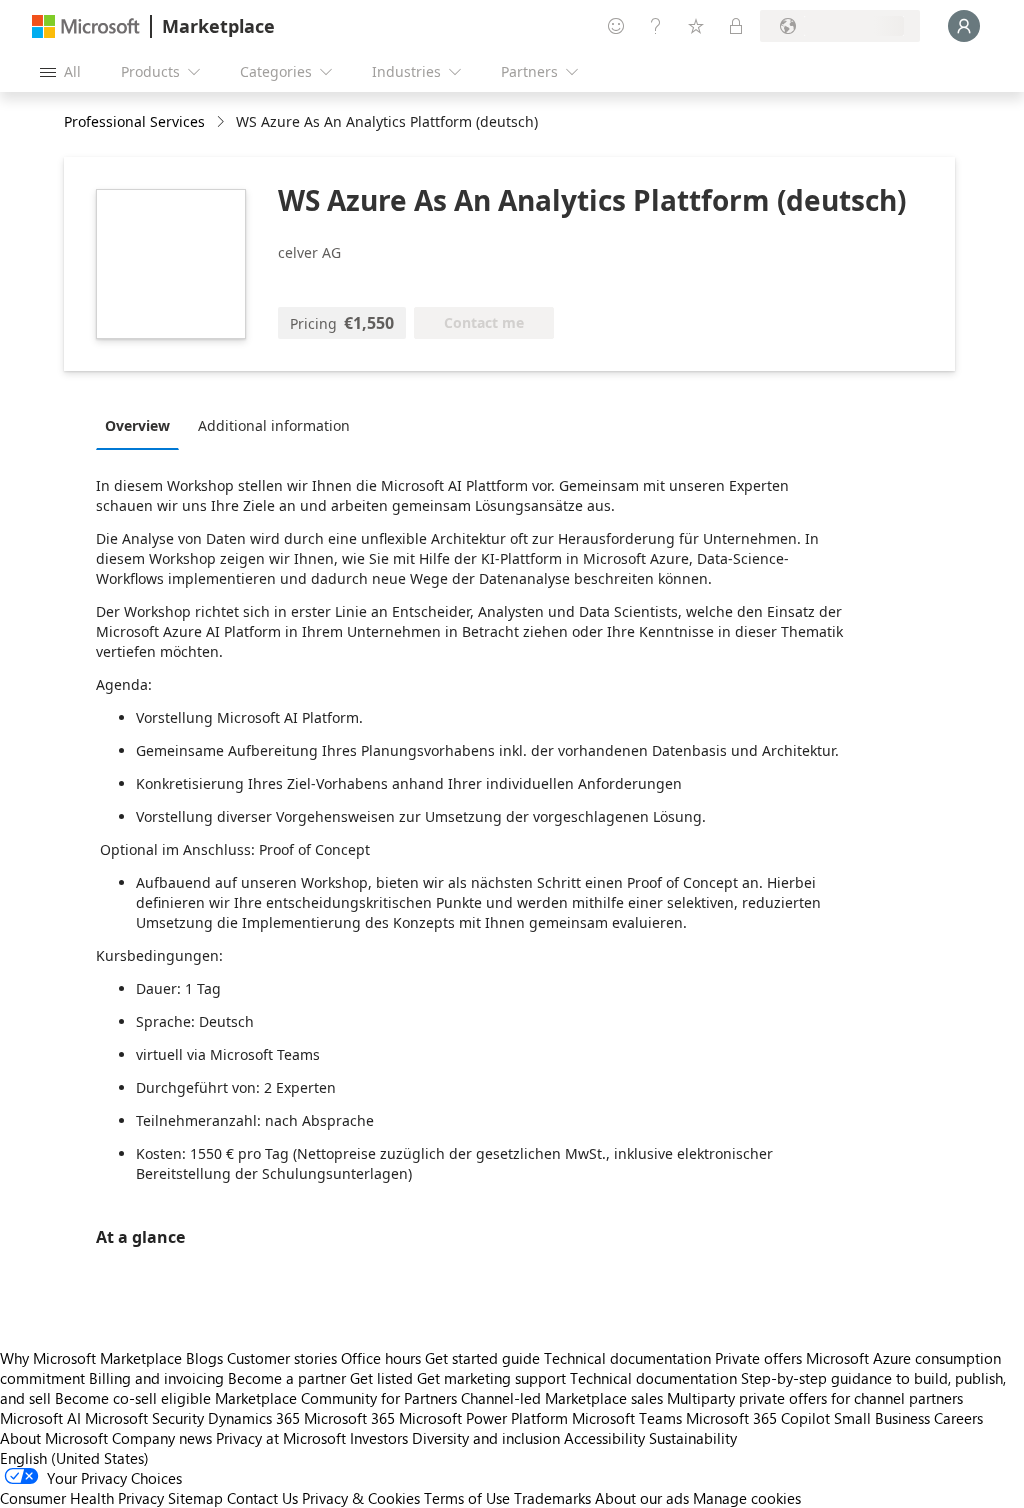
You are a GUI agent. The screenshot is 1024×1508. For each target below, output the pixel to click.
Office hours (381, 1358)
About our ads (642, 1498)
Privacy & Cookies (361, 1498)
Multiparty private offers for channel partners (815, 1398)
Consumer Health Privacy (82, 1498)
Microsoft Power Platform (483, 1418)
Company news (162, 1438)
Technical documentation (627, 1358)
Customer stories (282, 1358)
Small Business (882, 1418)
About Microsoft (54, 1438)
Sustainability (693, 1438)
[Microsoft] (86, 26)
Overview (137, 425)
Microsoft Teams (627, 1418)
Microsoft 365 (349, 1418)
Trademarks (552, 1498)
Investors (379, 1438)
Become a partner (287, 1378)
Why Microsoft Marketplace (91, 1358)
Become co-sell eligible (133, 1398)
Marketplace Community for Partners (336, 1398)
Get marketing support (491, 1378)
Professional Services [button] (134, 121)
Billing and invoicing (156, 1378)
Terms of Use (467, 1498)
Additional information (274, 425)
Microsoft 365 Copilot (758, 1418)
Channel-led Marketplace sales (562, 1398)
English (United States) (74, 1458)
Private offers (758, 1358)
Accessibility (604, 1438)
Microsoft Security (144, 1418)
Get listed (381, 1378)
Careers (958, 1418)
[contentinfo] (222, 122)
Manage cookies (747, 1498)
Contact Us (262, 1498)
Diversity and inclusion (486, 1438)
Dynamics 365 (254, 1418)
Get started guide (482, 1358)
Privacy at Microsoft (281, 1438)
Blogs (204, 1358)
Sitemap (195, 1498)
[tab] (142, 425)
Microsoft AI (40, 1418)
